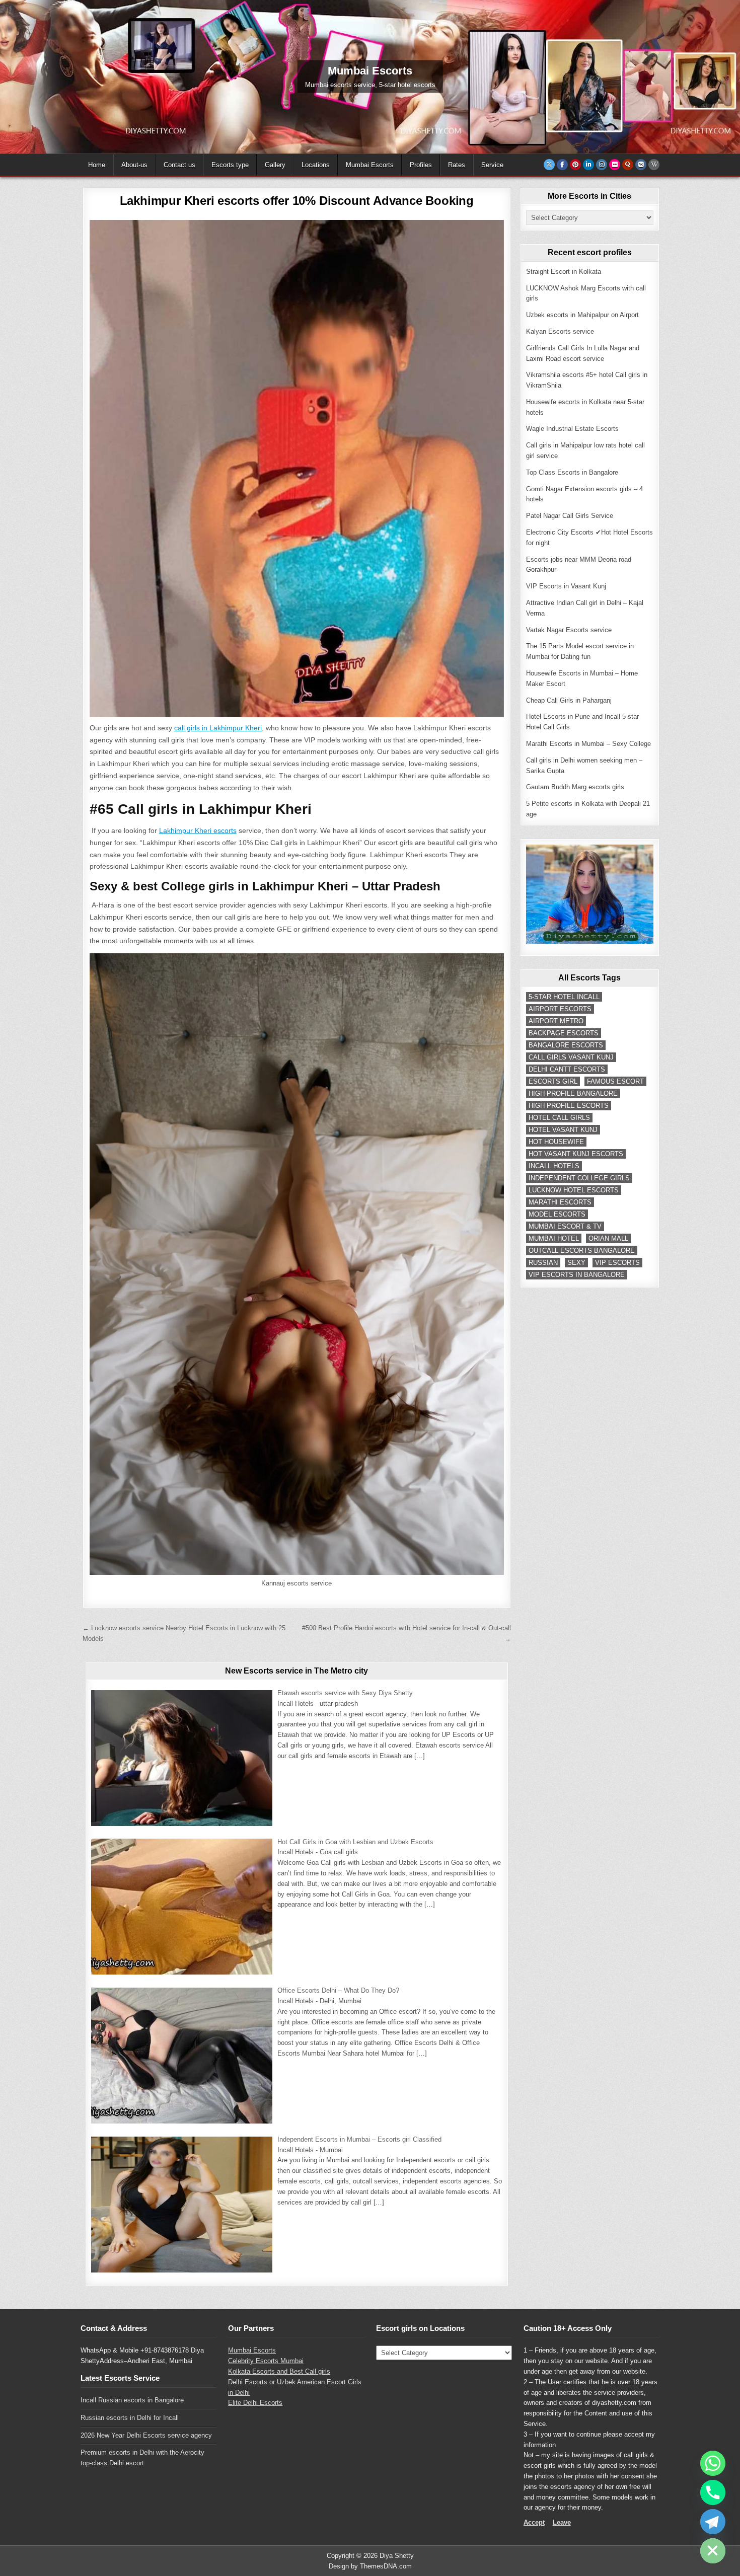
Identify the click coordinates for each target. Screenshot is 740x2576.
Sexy (576, 1263)
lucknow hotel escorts (574, 1190)
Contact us (179, 165)
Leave (562, 2522)
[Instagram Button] (602, 165)
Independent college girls (579, 1178)
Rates (457, 165)
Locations (316, 165)
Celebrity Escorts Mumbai (266, 2361)
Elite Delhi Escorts (255, 2403)
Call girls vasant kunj (571, 1057)
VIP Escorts (617, 1263)
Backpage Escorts (564, 1033)
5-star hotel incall (564, 997)
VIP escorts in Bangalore (577, 1275)
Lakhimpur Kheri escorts (198, 830)
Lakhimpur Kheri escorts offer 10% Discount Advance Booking (297, 201)
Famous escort (615, 1081)
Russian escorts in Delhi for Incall (130, 2418)
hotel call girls (559, 1118)
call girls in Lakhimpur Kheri (218, 728)
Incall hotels (554, 1166)
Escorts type (230, 165)
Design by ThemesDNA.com (370, 2566)
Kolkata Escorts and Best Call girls (279, 2371)
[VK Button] (641, 165)
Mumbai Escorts (370, 165)
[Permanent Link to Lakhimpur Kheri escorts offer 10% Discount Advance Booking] (297, 469)
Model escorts (557, 1214)
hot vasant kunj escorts (576, 1154)
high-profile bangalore (573, 1093)
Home (97, 165)
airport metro (556, 1021)
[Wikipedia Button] (654, 165)
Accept (534, 2522)
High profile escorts (569, 1106)
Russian (543, 1263)
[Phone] (713, 2492)
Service (492, 165)
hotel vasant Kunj (563, 1130)
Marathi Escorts (560, 1202)
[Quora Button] (628, 165)
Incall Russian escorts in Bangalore (132, 2400)
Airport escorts (560, 1009)
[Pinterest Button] (575, 165)
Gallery (275, 165)
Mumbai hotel (554, 1238)
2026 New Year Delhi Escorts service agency (146, 2435)
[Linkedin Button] (588, 165)
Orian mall (608, 1238)
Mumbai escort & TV (565, 1226)
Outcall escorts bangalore (582, 1251)
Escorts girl (553, 1081)
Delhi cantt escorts (567, 1069)
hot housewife (556, 1142)
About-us (134, 165)
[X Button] (549, 165)
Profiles (421, 165)
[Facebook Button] (562, 165)
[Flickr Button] (615, 165)
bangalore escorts (566, 1045)
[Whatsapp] (713, 2463)
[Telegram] (713, 2522)
